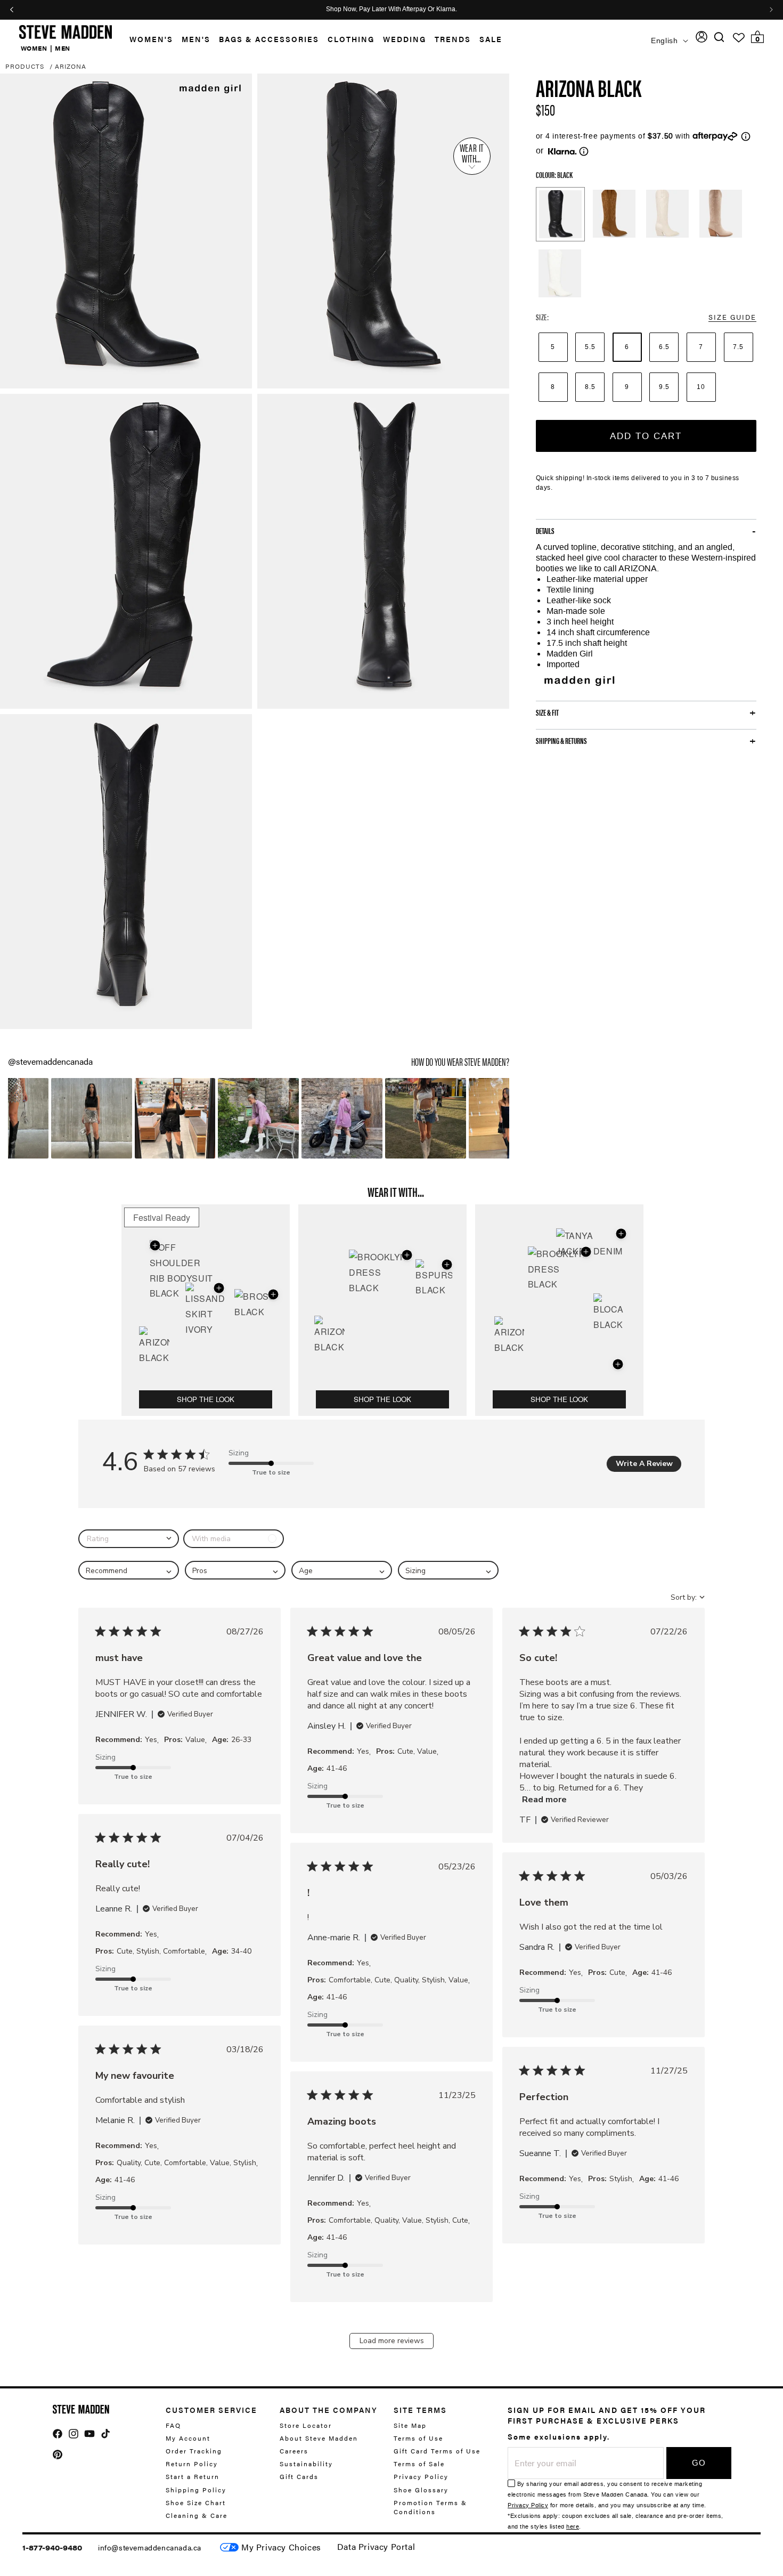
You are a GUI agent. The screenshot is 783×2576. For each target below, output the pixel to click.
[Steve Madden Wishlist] (739, 38)
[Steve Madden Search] (719, 37)
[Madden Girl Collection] (578, 681)
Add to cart (646, 436)
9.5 (664, 387)
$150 (545, 109)
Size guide (732, 317)
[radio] (553, 347)
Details (545, 531)
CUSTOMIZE (281, 2547)
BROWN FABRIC (614, 214)
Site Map (410, 2425)
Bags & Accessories (269, 39)
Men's (196, 39)
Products (25, 66)
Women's (151, 39)
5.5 (590, 347)
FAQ (173, 2425)
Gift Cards (299, 2477)
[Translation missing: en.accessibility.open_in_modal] (126, 231)
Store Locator (306, 2425)
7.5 (738, 347)
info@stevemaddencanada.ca (150, 2547)
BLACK (560, 214)
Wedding (405, 39)
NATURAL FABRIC (721, 214)
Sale (491, 39)
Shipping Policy (196, 2490)
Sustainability (306, 2464)
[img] (719, 37)
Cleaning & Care (197, 2515)
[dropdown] (129, 1539)
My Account (188, 2438)
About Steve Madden (319, 2438)
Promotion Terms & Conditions (430, 2507)
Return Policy (192, 2464)
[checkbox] (234, 1539)
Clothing (351, 39)
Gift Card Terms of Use (437, 2451)
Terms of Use (418, 2438)
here (573, 2527)
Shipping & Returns (561, 741)
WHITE (560, 273)
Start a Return (193, 2477)
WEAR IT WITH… (472, 153)
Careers (294, 2451)
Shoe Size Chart (196, 2502)
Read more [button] (544, 1800)
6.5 (664, 347)
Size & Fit (547, 712)
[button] (147, 39)
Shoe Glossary (421, 2490)
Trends (453, 39)
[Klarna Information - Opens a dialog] (562, 151)
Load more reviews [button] (392, 2341)
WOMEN (34, 48)
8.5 (590, 387)
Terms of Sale (419, 2464)
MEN (63, 48)
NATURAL (667, 214)
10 (701, 387)
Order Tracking (194, 2451)
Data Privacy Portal (376, 2546)
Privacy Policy (421, 2477)
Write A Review (644, 1464)
